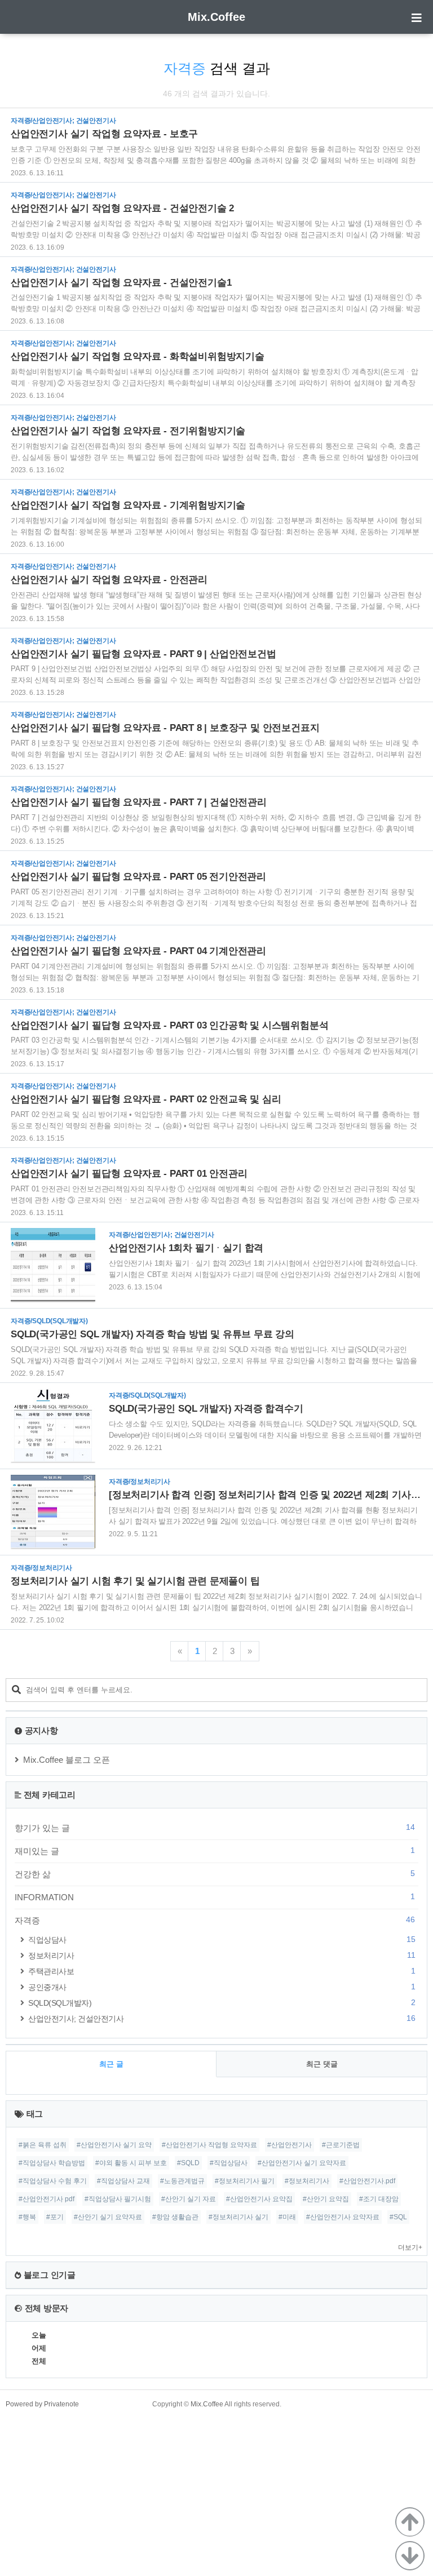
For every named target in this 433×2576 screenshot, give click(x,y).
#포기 (55, 2217)
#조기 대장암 (379, 2199)
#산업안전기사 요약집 (259, 2199)
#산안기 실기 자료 (189, 2199)
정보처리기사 (222, 1955)
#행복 (27, 2217)
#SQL (398, 2217)
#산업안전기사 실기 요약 (114, 2145)
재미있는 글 (215, 1851)
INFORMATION (215, 1897)
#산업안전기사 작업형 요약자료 (209, 2145)
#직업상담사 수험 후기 (53, 2181)
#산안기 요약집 (326, 2199)
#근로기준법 (341, 2145)
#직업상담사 (229, 2163)
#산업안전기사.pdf (367, 2181)
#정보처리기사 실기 (238, 2217)
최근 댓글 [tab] (322, 2064)
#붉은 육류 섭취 (43, 2145)
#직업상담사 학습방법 (52, 2163)
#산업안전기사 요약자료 (343, 2217)
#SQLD (188, 2163)
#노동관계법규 (182, 2181)
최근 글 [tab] (111, 2064)
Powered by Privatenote (42, 2404)
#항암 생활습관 (175, 2217)
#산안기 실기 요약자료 (108, 2217)
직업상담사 (222, 1939)
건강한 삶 (215, 1874)
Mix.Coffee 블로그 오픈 (67, 1760)
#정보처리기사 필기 (245, 2181)
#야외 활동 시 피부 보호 (131, 2163)
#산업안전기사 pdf (47, 2199)
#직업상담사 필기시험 (118, 2199)
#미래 (287, 2217)
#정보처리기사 (307, 2181)
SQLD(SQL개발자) (222, 2003)
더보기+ (410, 2247)
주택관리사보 (222, 1971)
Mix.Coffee (216, 17)
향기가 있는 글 (215, 1828)
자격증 (215, 1920)
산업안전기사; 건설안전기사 (222, 2018)
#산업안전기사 (290, 2145)
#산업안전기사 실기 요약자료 (302, 2163)
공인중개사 (222, 1987)
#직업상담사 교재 (123, 2181)
